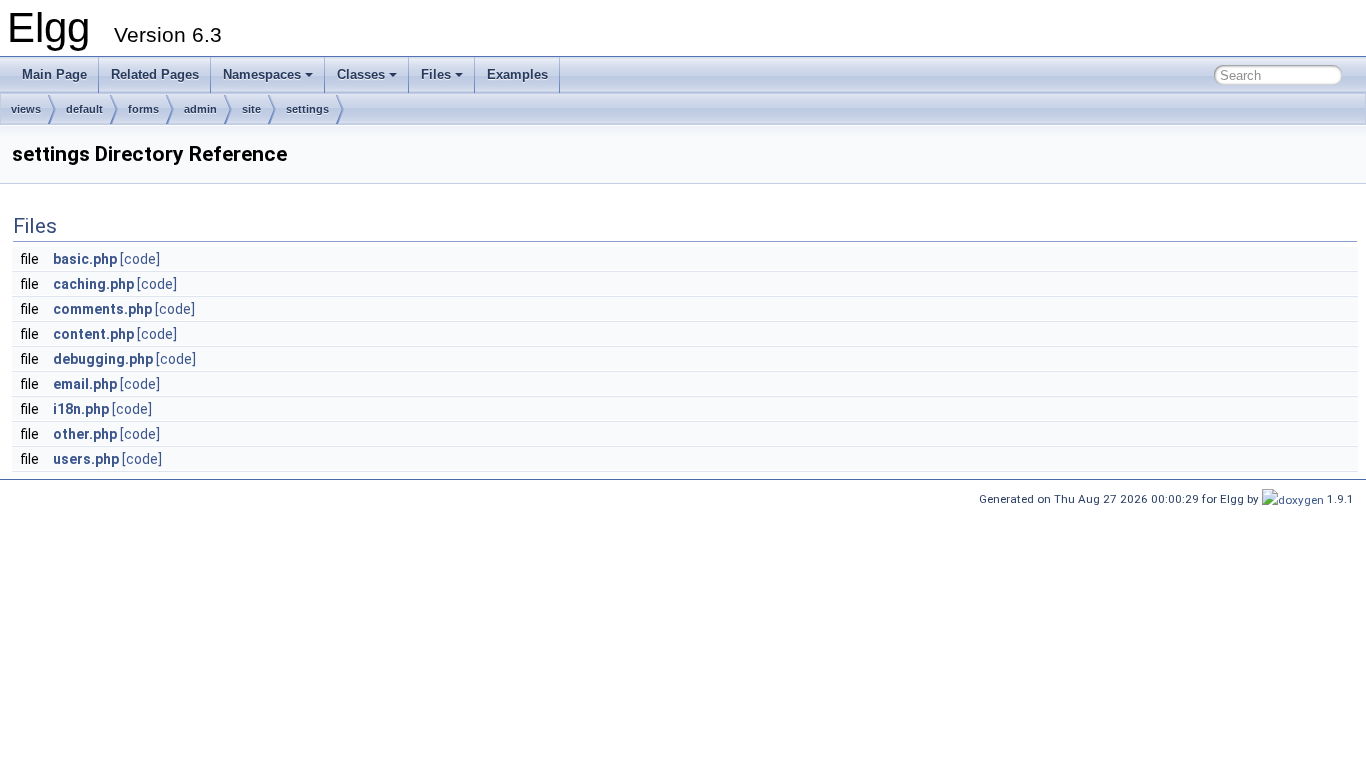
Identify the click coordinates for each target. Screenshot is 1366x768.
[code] (140, 259)
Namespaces (262, 74)
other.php (85, 434)
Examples (517, 74)
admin (200, 109)
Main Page (54, 74)
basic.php (85, 259)
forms (143, 109)
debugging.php (103, 359)
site (251, 109)
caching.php (93, 284)
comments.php (102, 309)
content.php (93, 334)
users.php (86, 459)
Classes (361, 74)
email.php (85, 384)
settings (307, 109)
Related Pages (155, 74)
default (84, 109)
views (26, 109)
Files (436, 74)
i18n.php (81, 409)
